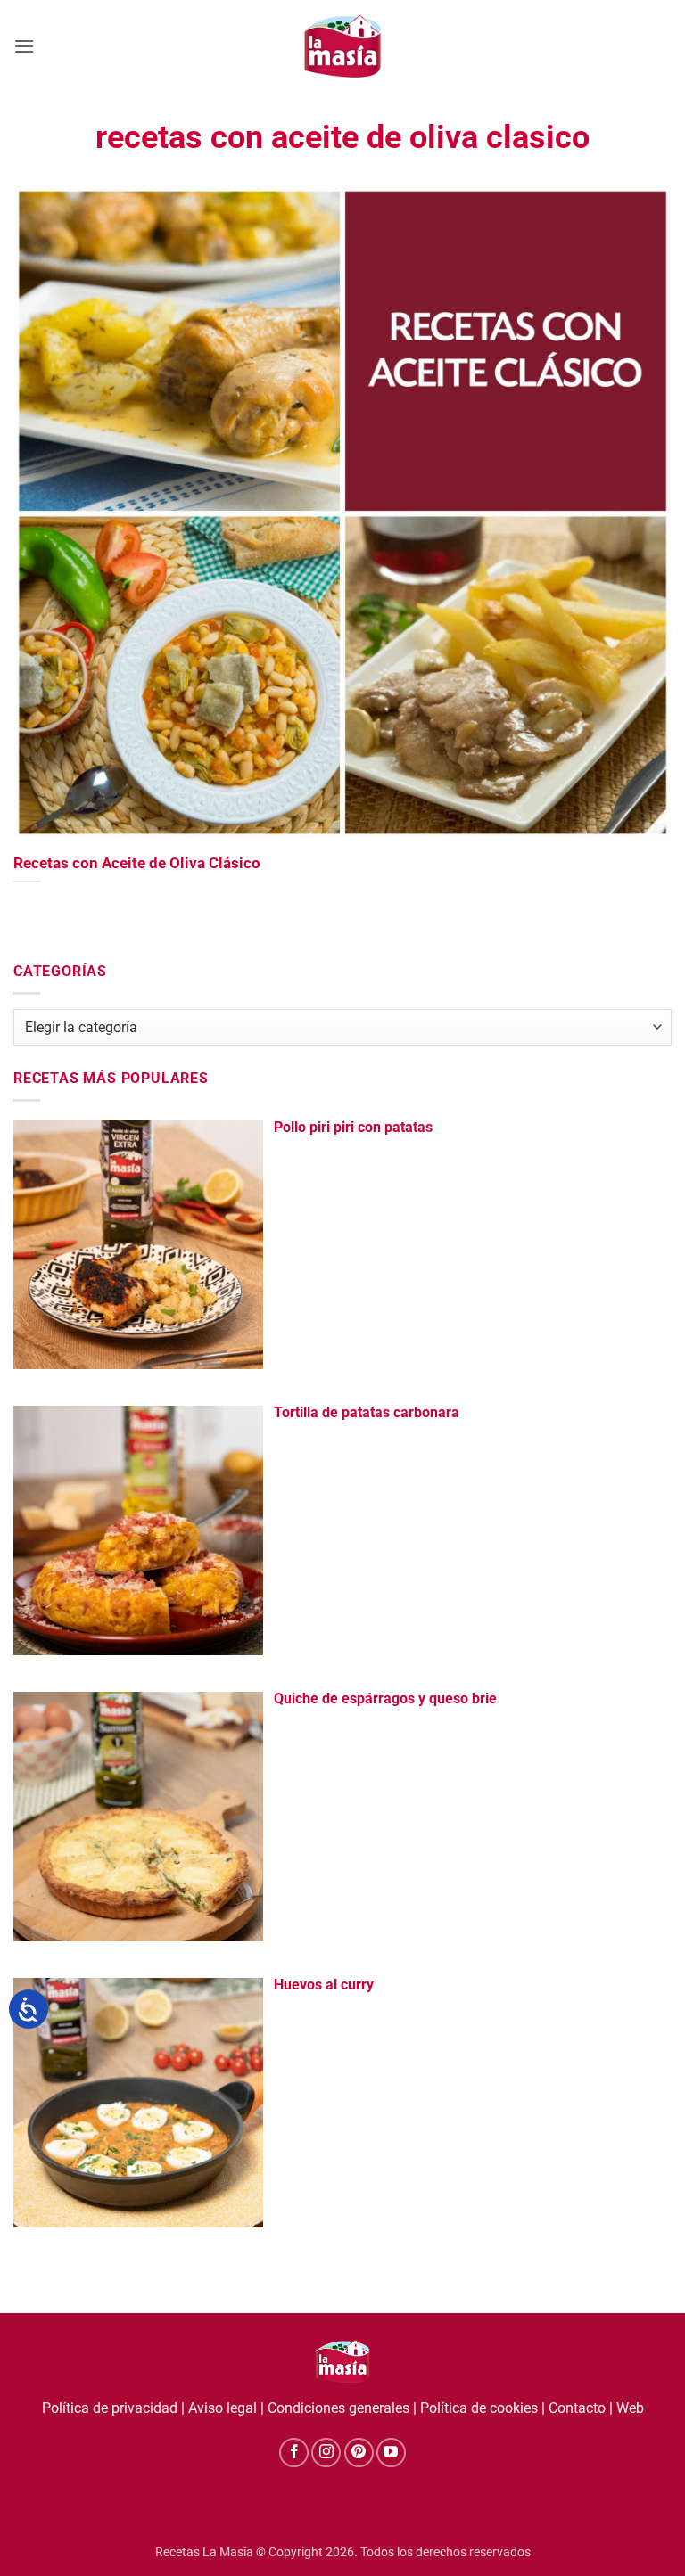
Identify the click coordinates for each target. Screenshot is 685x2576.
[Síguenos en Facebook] (294, 2453)
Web (630, 2408)
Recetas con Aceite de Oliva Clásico (137, 863)
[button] (24, 46)
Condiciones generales (338, 2408)
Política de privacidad (110, 2408)
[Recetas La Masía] (343, 46)
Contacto (577, 2408)
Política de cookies (479, 2408)
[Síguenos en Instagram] (326, 2453)
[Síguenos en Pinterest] (359, 2453)
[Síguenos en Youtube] (391, 2453)
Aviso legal (223, 2408)
